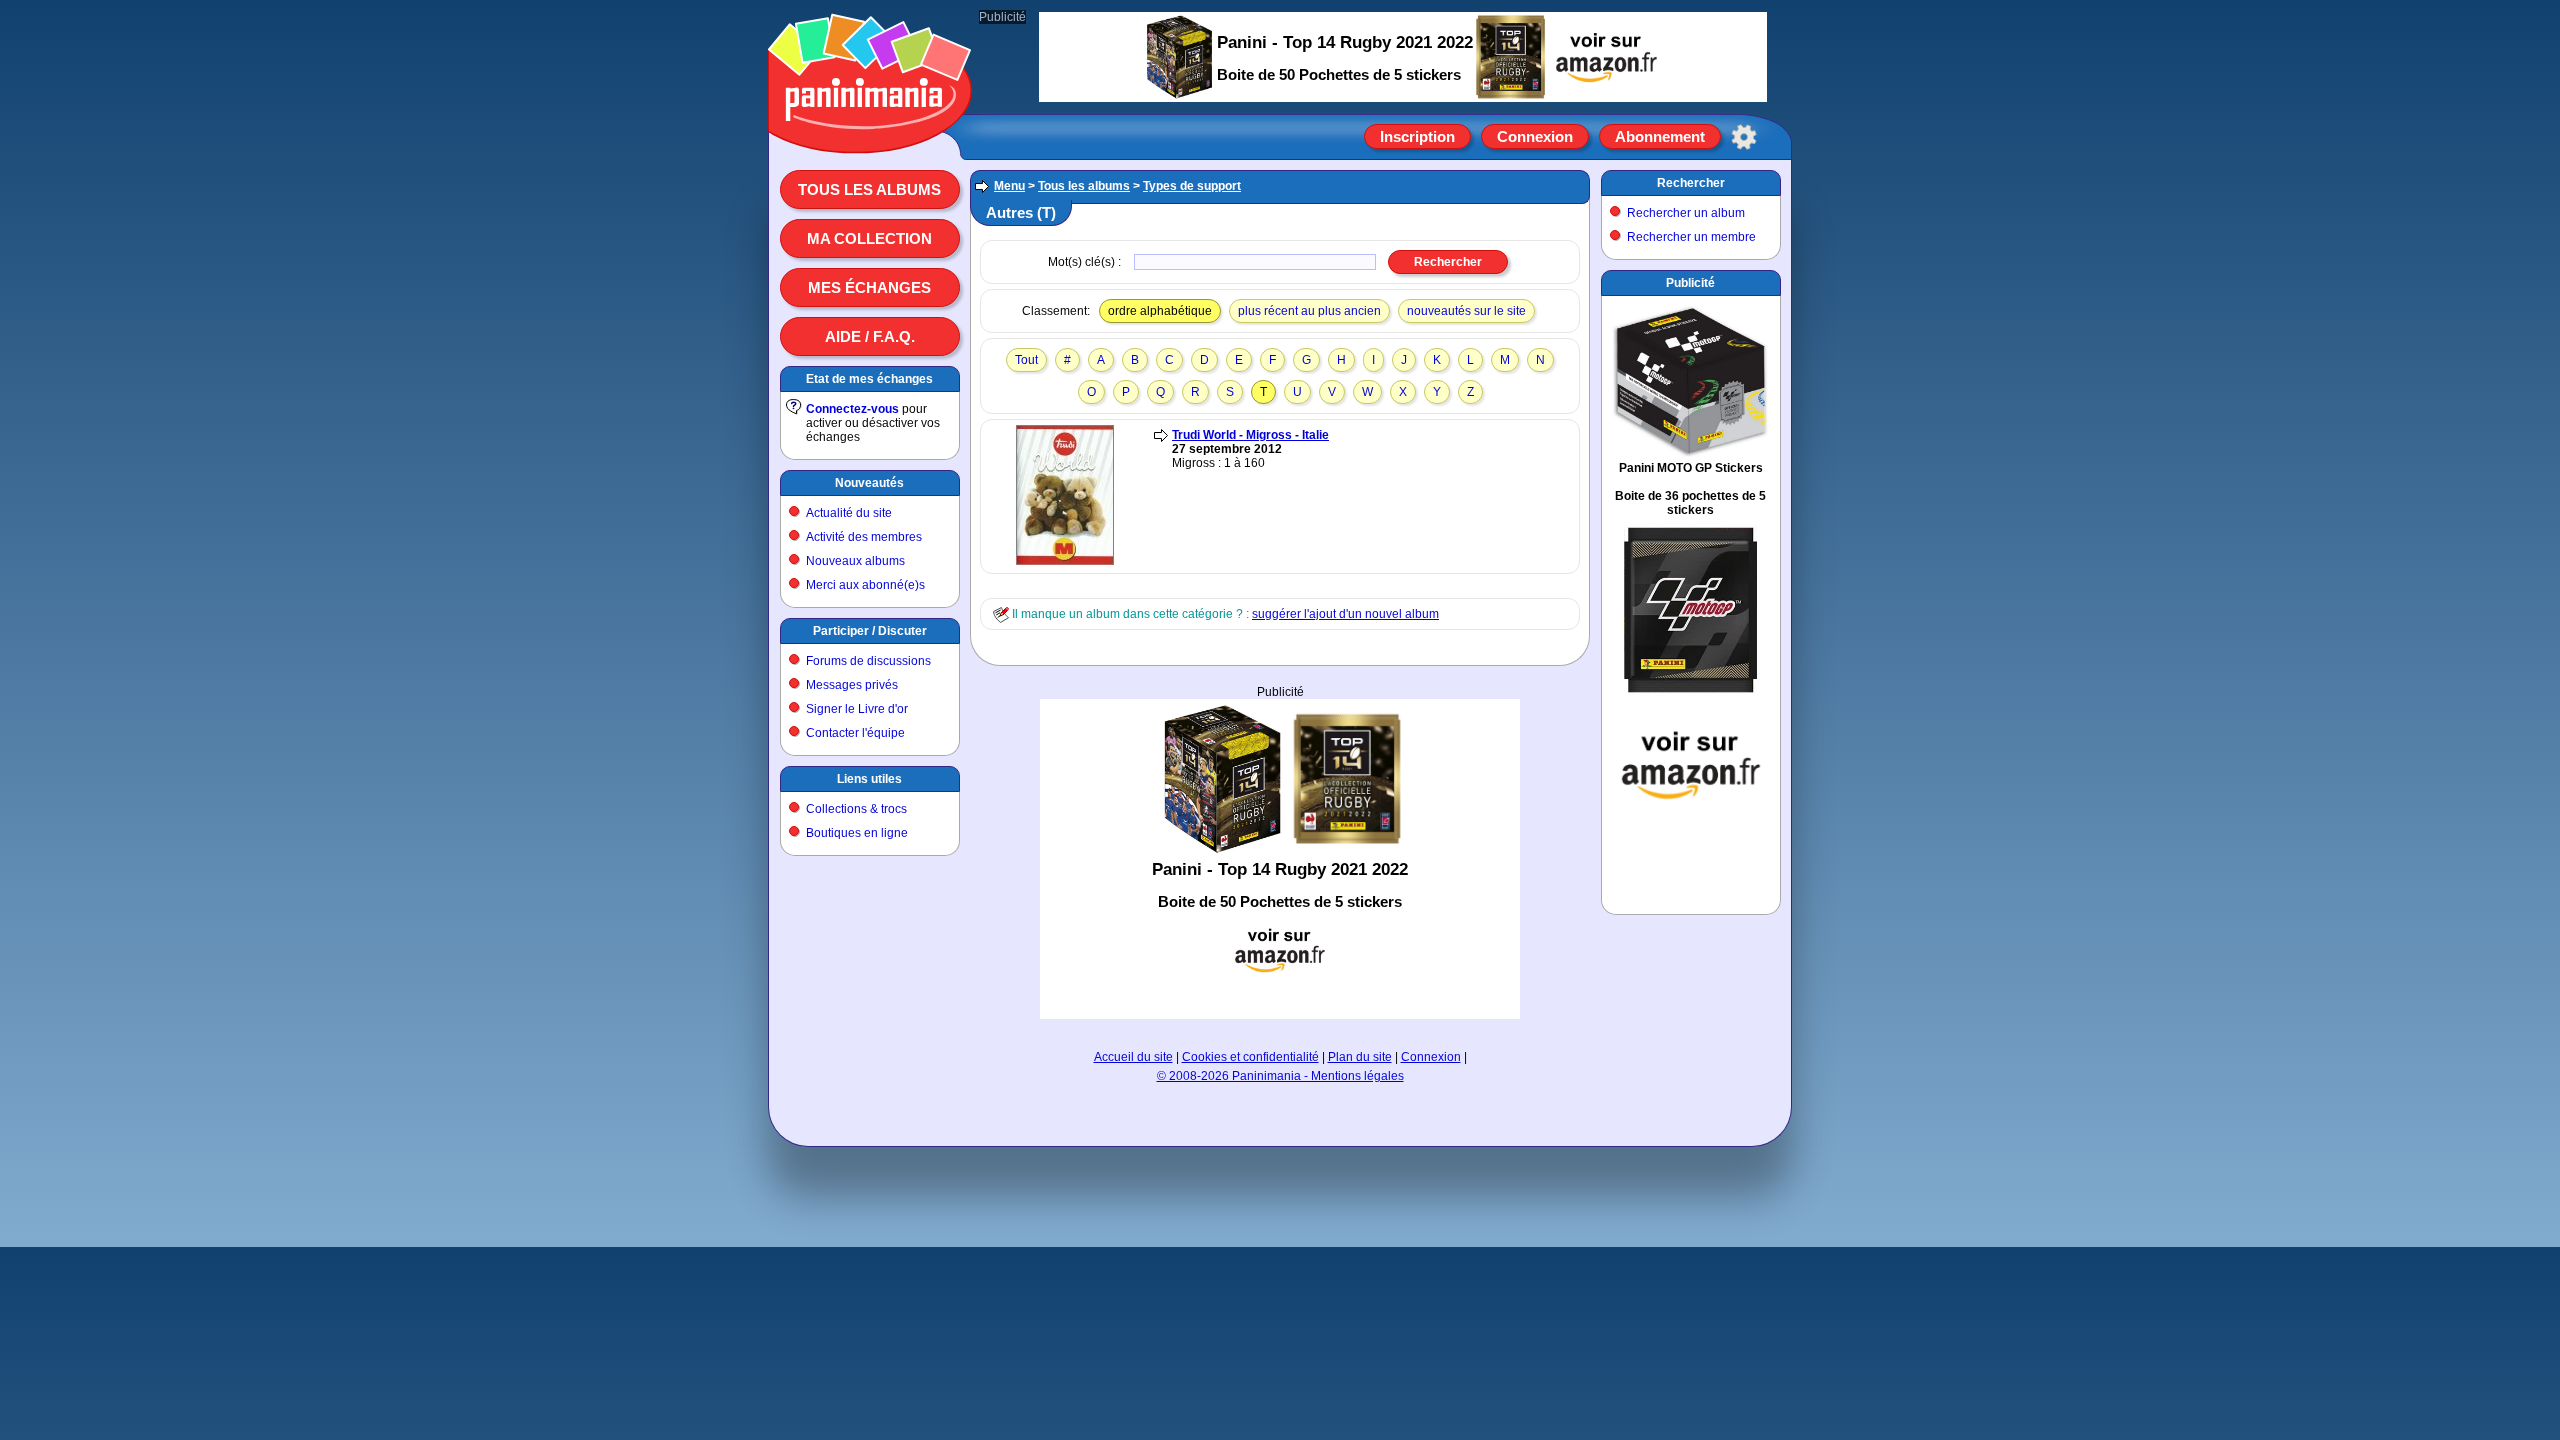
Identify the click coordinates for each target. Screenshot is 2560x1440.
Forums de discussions (868, 661)
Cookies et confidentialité (1250, 1057)
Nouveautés (869, 483)
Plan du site (1360, 1057)
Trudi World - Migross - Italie (1250, 435)
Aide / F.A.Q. (870, 336)
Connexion (1535, 136)
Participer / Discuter (870, 631)
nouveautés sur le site (1466, 311)
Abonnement (1660, 136)
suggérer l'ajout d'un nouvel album (1345, 614)
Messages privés (852, 685)
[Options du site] (1744, 137)
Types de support (1192, 186)
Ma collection (869, 238)
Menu (1009, 186)
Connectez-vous (852, 409)
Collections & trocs (856, 809)
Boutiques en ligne (857, 833)
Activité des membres (864, 537)
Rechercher (1691, 183)
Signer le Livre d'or (857, 709)
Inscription (1417, 136)
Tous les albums (869, 189)
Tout (1026, 360)
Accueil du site (1133, 1057)
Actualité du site (849, 513)
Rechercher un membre (1691, 237)
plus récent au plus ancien (1309, 311)
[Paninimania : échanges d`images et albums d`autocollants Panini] (870, 129)
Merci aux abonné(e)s (865, 585)
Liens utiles (869, 779)
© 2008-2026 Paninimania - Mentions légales (1280, 1076)
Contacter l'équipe (855, 733)
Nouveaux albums (855, 561)
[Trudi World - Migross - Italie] (1065, 561)
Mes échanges (869, 287)
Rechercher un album (1686, 213)
